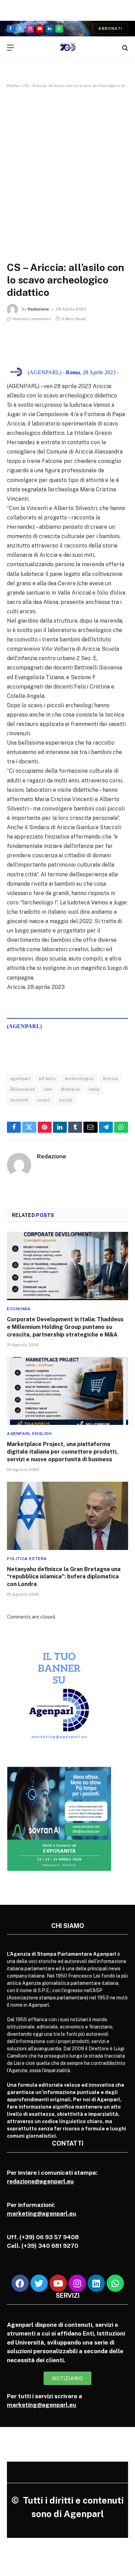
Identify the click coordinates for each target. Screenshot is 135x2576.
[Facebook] (20, 2283)
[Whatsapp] (115, 2283)
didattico (70, 1089)
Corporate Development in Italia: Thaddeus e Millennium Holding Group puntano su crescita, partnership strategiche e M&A (65, 1327)
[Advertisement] (67, 168)
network (20, 1100)
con (48, 1089)
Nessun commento (32, 319)
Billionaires (23, 1089)
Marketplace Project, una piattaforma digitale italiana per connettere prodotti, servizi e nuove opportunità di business (62, 1452)
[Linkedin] (96, 2283)
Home (13, 86)
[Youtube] (58, 2283)
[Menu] (10, 48)
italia (94, 1089)
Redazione (38, 309)
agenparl (20, 1079)
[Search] (124, 48)
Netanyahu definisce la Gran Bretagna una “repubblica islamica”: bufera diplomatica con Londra (64, 1577)
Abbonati (110, 28)
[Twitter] (39, 2283)
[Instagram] (77, 2283)
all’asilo (47, 1079)
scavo (44, 1100)
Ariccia (110, 1079)
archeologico (79, 1079)
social (66, 1100)
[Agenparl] (68, 48)
